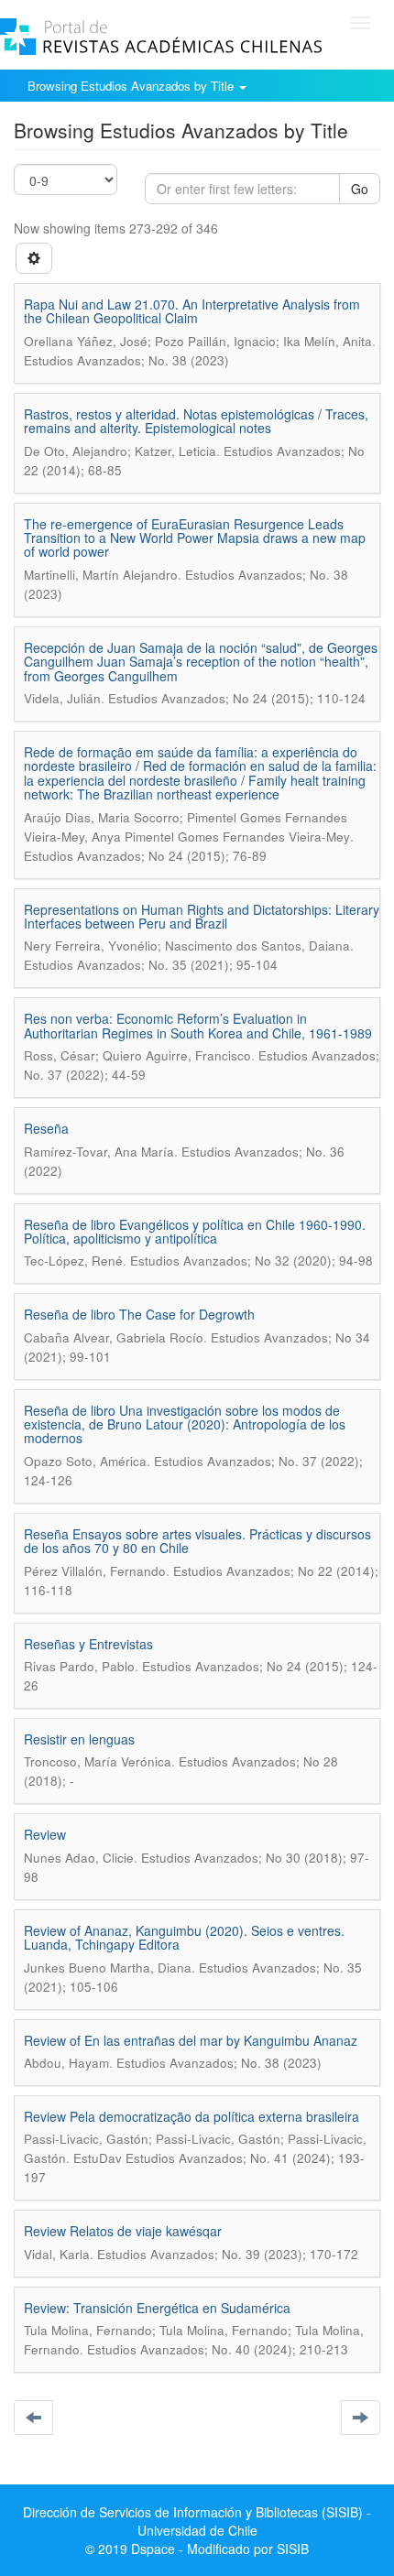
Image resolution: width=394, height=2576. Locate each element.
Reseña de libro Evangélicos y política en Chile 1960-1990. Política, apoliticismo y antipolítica (195, 1231)
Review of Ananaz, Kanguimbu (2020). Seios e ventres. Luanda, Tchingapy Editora (184, 1937)
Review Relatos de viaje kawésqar (123, 2231)
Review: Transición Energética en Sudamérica (157, 2308)
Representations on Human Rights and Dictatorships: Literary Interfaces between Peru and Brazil (202, 916)
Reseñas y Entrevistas (88, 1644)
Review (45, 1834)
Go (360, 189)
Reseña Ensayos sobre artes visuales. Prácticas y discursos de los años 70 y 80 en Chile (197, 1541)
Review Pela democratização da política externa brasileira (192, 2116)
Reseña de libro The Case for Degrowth (139, 1314)
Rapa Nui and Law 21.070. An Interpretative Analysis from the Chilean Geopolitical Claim (192, 311)
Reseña (46, 1128)
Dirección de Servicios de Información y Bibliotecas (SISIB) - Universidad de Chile (197, 2521)
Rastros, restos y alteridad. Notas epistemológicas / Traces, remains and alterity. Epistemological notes (196, 421)
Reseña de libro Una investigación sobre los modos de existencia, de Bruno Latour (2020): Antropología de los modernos (185, 1424)
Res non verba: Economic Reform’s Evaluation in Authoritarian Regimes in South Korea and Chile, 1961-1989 (198, 1025)
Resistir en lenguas (79, 1739)
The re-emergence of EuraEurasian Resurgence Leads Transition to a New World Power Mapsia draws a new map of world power (195, 538)
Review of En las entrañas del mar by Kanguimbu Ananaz (191, 2040)
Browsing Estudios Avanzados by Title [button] (132, 86)
